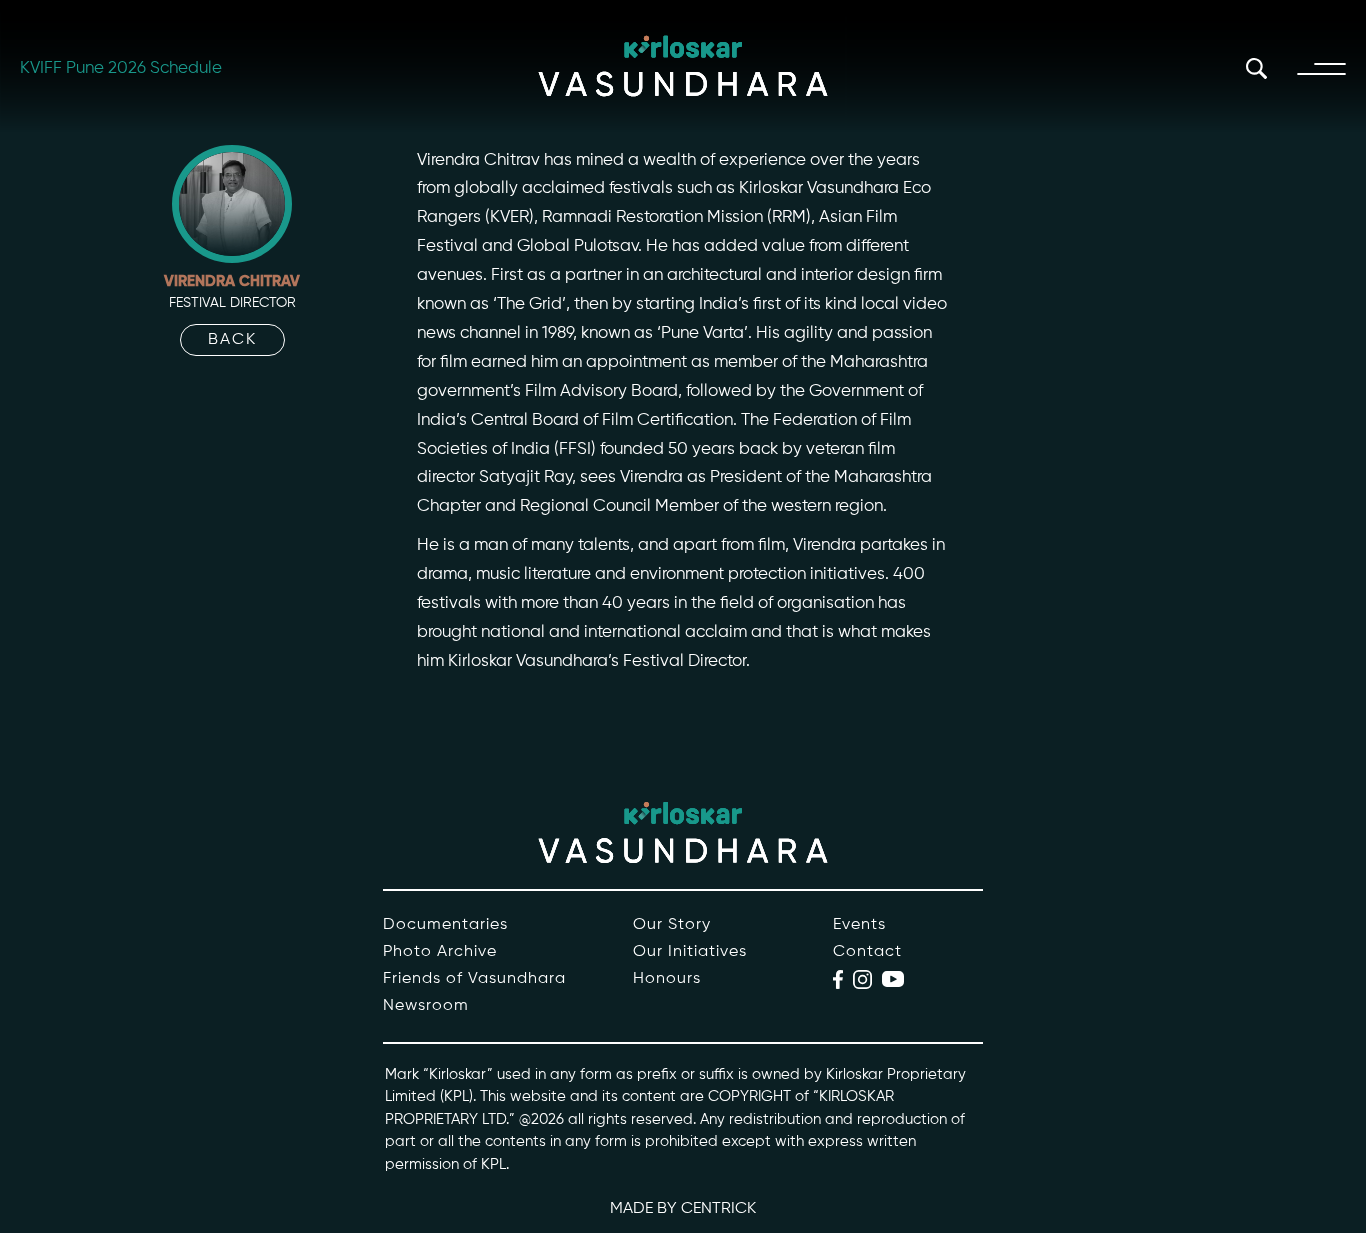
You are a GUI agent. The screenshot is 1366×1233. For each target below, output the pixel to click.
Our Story (672, 925)
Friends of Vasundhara (474, 979)
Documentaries (445, 925)
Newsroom (426, 1006)
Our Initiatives (690, 952)
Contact (867, 952)
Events (859, 925)
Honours (667, 979)
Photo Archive (440, 952)
